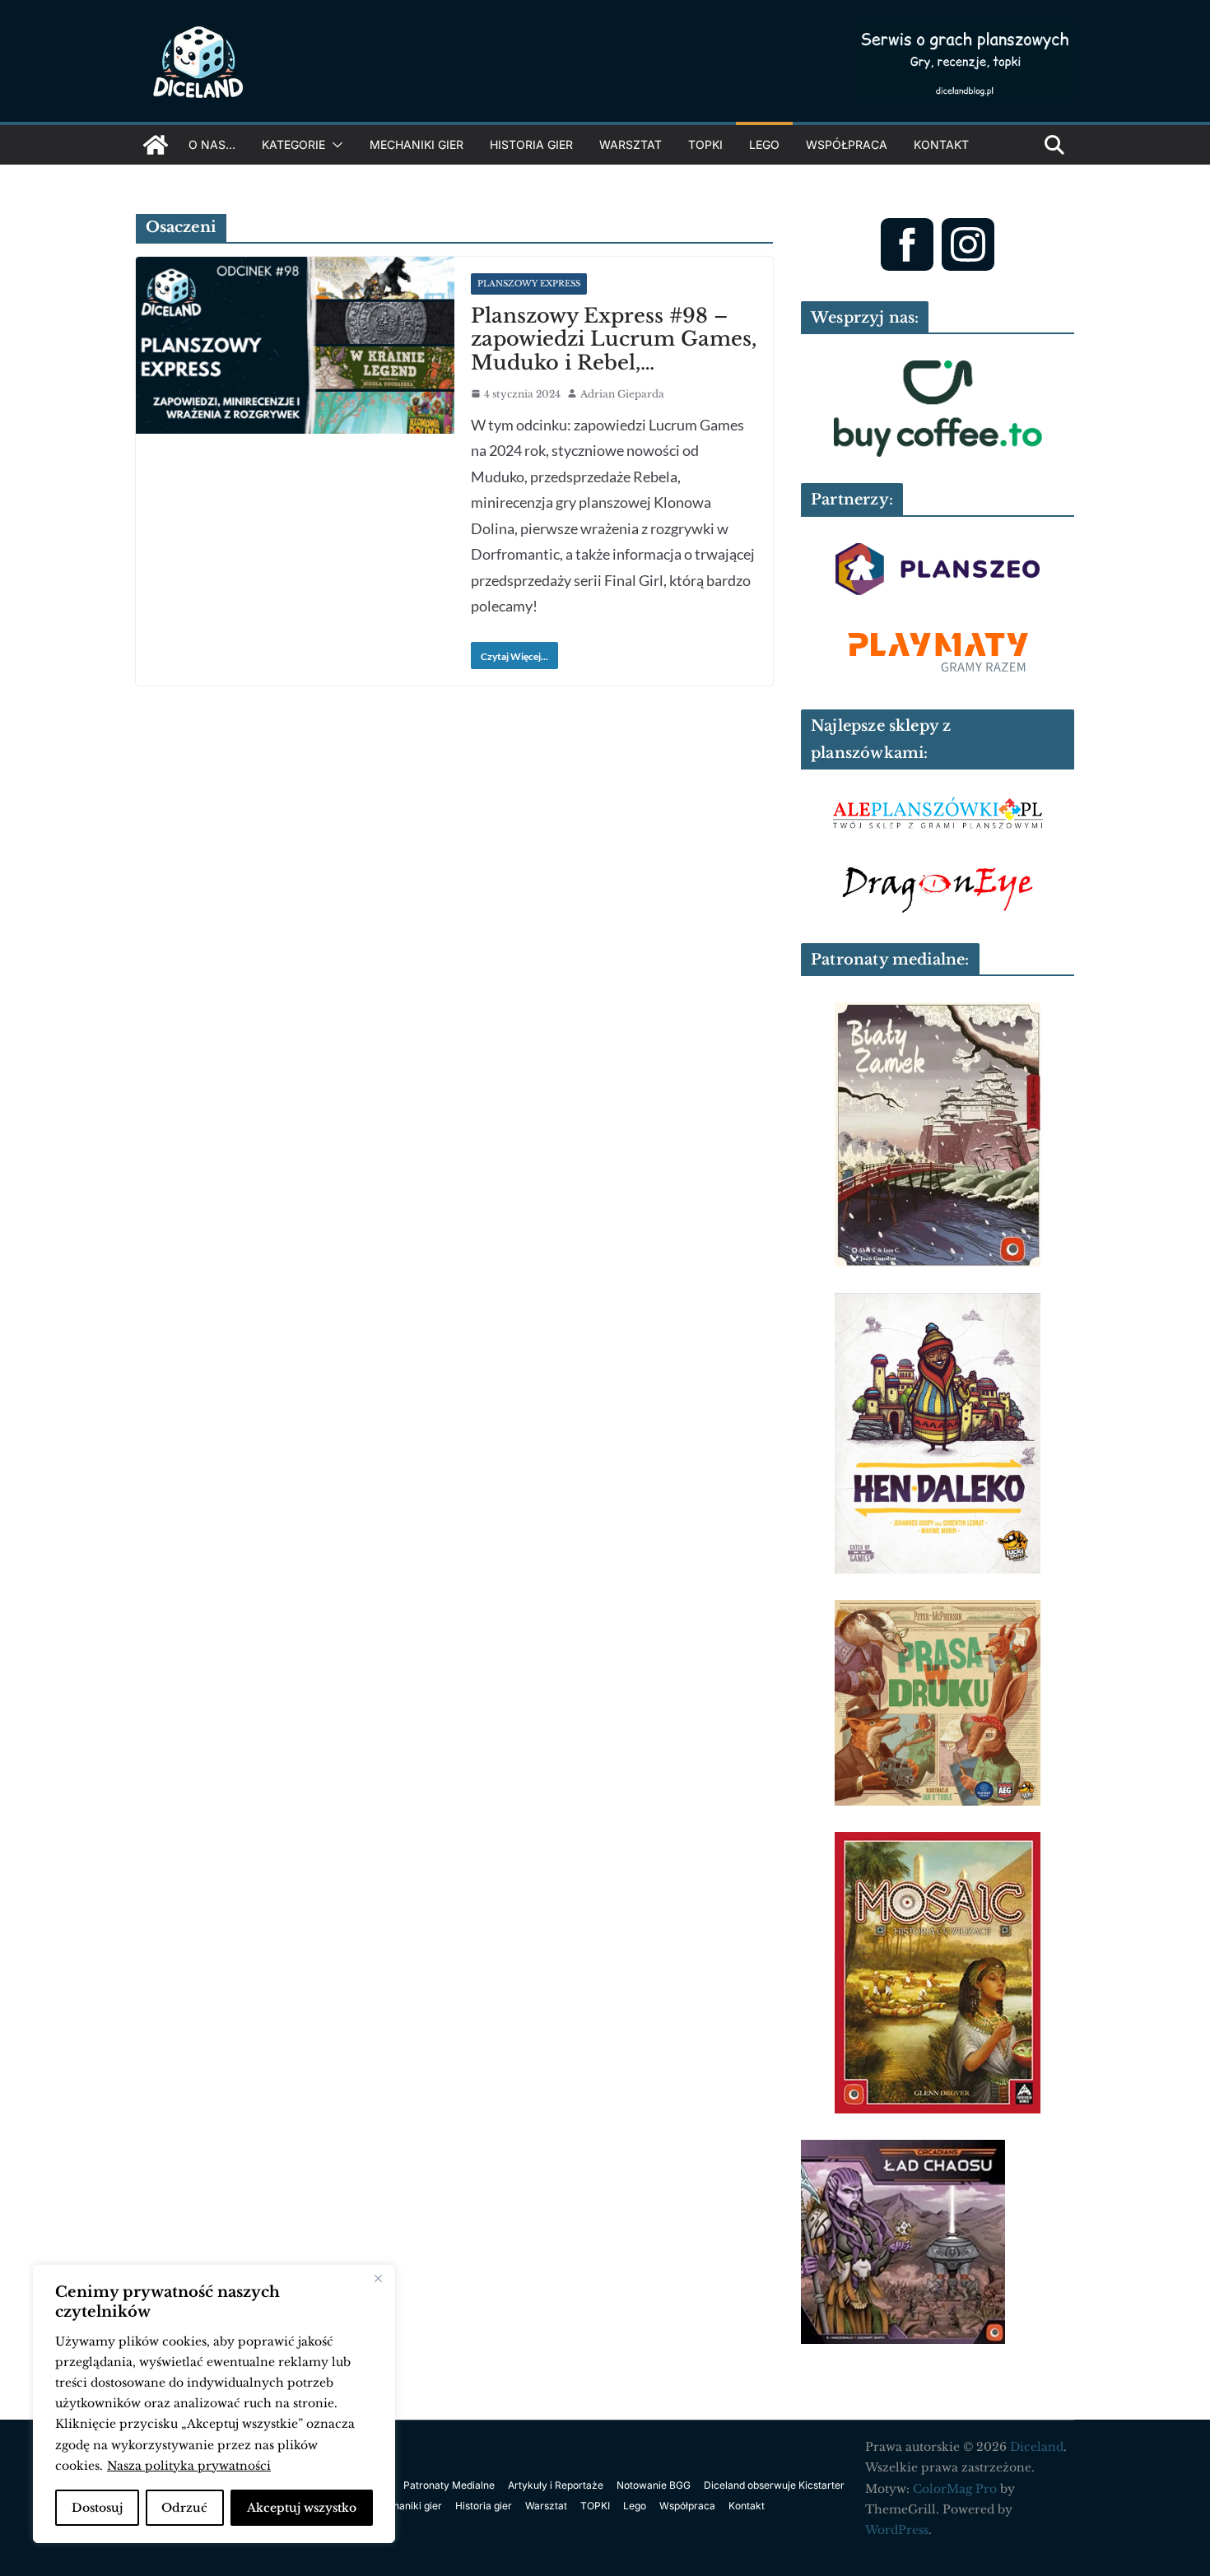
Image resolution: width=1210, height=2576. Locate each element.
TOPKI (705, 144)
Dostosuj (97, 2508)
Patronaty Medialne (449, 2485)
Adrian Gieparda (622, 394)
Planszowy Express (529, 284)
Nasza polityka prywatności (189, 2466)
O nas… (212, 144)
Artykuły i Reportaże (556, 2485)
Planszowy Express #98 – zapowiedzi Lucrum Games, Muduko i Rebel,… (614, 339)
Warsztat (631, 144)
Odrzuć (184, 2508)
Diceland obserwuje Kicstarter (774, 2485)
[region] (214, 2404)
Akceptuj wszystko (302, 2508)
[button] (334, 145)
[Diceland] (156, 145)
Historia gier (531, 144)
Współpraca (847, 144)
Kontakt (941, 144)
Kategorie (293, 144)
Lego (764, 144)
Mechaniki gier (417, 144)
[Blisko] (378, 2279)
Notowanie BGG (654, 2485)
